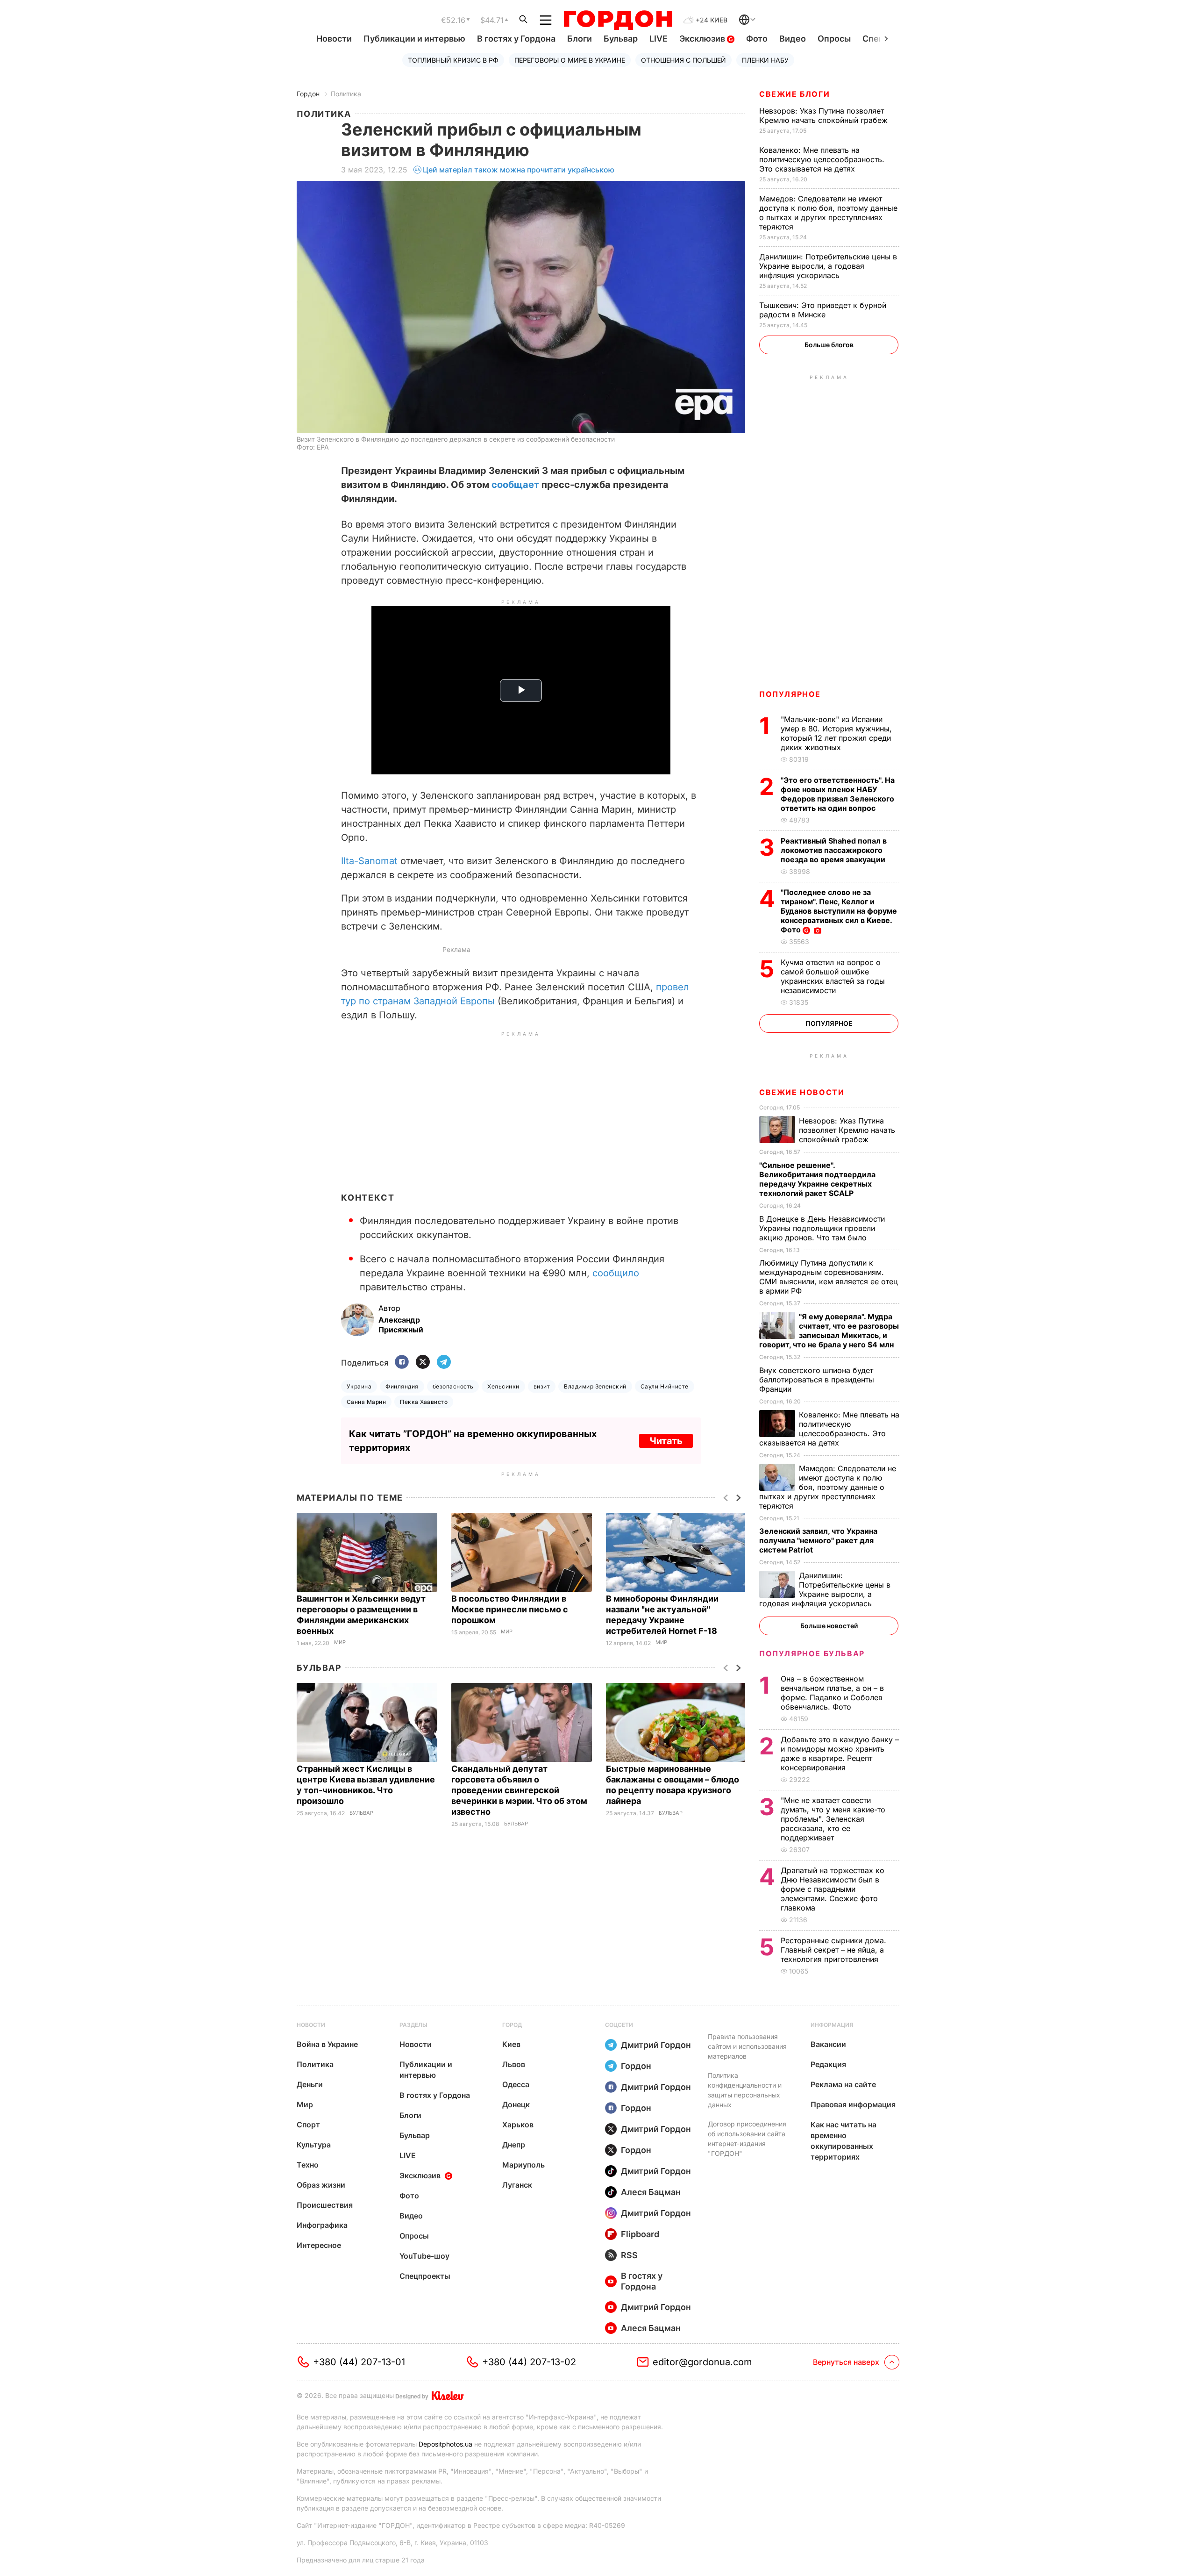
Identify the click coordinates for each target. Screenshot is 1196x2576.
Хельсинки (503, 1386)
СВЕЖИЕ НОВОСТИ (802, 1092)
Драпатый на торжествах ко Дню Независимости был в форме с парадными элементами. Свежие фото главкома (833, 1889)
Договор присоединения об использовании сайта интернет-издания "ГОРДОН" (747, 2139)
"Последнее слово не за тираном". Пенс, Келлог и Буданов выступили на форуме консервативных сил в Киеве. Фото (839, 911)
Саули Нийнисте (665, 1386)
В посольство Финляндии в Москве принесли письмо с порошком (510, 1609)
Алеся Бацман (651, 2192)
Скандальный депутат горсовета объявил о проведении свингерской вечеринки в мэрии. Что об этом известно (519, 1790)
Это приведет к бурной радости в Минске (823, 310)
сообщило (616, 1273)
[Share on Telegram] (444, 1363)
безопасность (453, 1386)
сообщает (515, 485)
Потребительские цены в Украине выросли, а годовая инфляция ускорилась (828, 266)
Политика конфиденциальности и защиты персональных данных (745, 2090)
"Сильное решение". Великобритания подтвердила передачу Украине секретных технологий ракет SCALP (817, 1179)
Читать (666, 1441)
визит (542, 1386)
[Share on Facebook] (402, 1363)
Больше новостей (829, 1626)
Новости (334, 39)
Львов (514, 2064)
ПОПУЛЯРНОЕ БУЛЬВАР (812, 1653)
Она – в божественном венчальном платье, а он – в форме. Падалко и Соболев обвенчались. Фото (832, 1693)
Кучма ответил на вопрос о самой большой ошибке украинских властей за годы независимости (833, 976)
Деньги (310, 2084)
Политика (346, 94)
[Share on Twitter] (423, 1363)
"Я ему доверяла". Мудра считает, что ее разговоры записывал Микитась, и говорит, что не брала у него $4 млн (829, 1331)
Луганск (517, 2185)
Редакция (828, 2064)
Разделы (413, 2025)
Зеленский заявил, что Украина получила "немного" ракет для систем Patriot (818, 1540)
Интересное (319, 2245)
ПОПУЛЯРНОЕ (790, 694)
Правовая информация (853, 2104)
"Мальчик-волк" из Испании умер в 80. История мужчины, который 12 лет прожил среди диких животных (836, 733)
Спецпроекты (425, 2276)
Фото (757, 39)
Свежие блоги (794, 94)
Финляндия (402, 1386)
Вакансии (828, 2044)
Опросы (834, 39)
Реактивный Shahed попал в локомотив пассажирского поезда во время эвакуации (834, 850)
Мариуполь (523, 2165)
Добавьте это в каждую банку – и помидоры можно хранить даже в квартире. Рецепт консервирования (840, 1753)
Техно (308, 2165)
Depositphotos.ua (445, 2444)
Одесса (516, 2084)
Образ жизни (321, 2185)
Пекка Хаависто (424, 1402)
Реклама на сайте (843, 2084)
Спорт (308, 2125)
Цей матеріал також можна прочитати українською (519, 170)
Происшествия (325, 2205)
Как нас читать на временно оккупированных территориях (844, 2141)
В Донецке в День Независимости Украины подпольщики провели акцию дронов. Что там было (822, 1228)
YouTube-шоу (424, 2256)
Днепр (514, 2145)
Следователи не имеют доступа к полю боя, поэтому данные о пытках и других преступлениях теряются (828, 213)
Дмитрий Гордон (656, 2045)
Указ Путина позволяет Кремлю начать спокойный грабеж (825, 115)
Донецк (516, 2104)
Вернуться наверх (846, 2362)
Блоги (580, 39)
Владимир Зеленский (595, 1386)
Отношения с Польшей (683, 60)
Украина (359, 1386)
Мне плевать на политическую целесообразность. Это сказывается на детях (822, 159)
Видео (793, 39)
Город (512, 2025)
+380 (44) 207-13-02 (529, 2362)
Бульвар (621, 39)
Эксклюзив (703, 39)
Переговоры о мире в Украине (570, 60)
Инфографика (322, 2225)
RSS (629, 2255)
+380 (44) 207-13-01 (359, 2362)
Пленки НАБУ (765, 60)
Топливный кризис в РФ (453, 60)
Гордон (308, 94)
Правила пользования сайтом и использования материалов (747, 2046)
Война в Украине (327, 2044)
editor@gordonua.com (702, 2362)
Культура (314, 2145)
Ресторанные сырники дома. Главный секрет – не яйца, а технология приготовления (833, 1950)
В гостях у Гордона (516, 39)
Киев (511, 2044)
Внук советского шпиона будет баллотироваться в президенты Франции (817, 1380)
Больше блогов (829, 345)
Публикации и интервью (414, 39)
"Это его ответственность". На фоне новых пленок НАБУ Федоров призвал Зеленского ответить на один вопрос (838, 794)
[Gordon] (618, 20)
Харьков (518, 2125)
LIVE (659, 39)
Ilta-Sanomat (369, 861)
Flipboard (640, 2234)
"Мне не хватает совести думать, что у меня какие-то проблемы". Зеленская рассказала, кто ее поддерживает (833, 1819)
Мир (340, 1642)
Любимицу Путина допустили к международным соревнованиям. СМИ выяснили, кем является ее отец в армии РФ (829, 1277)
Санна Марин (366, 1402)
